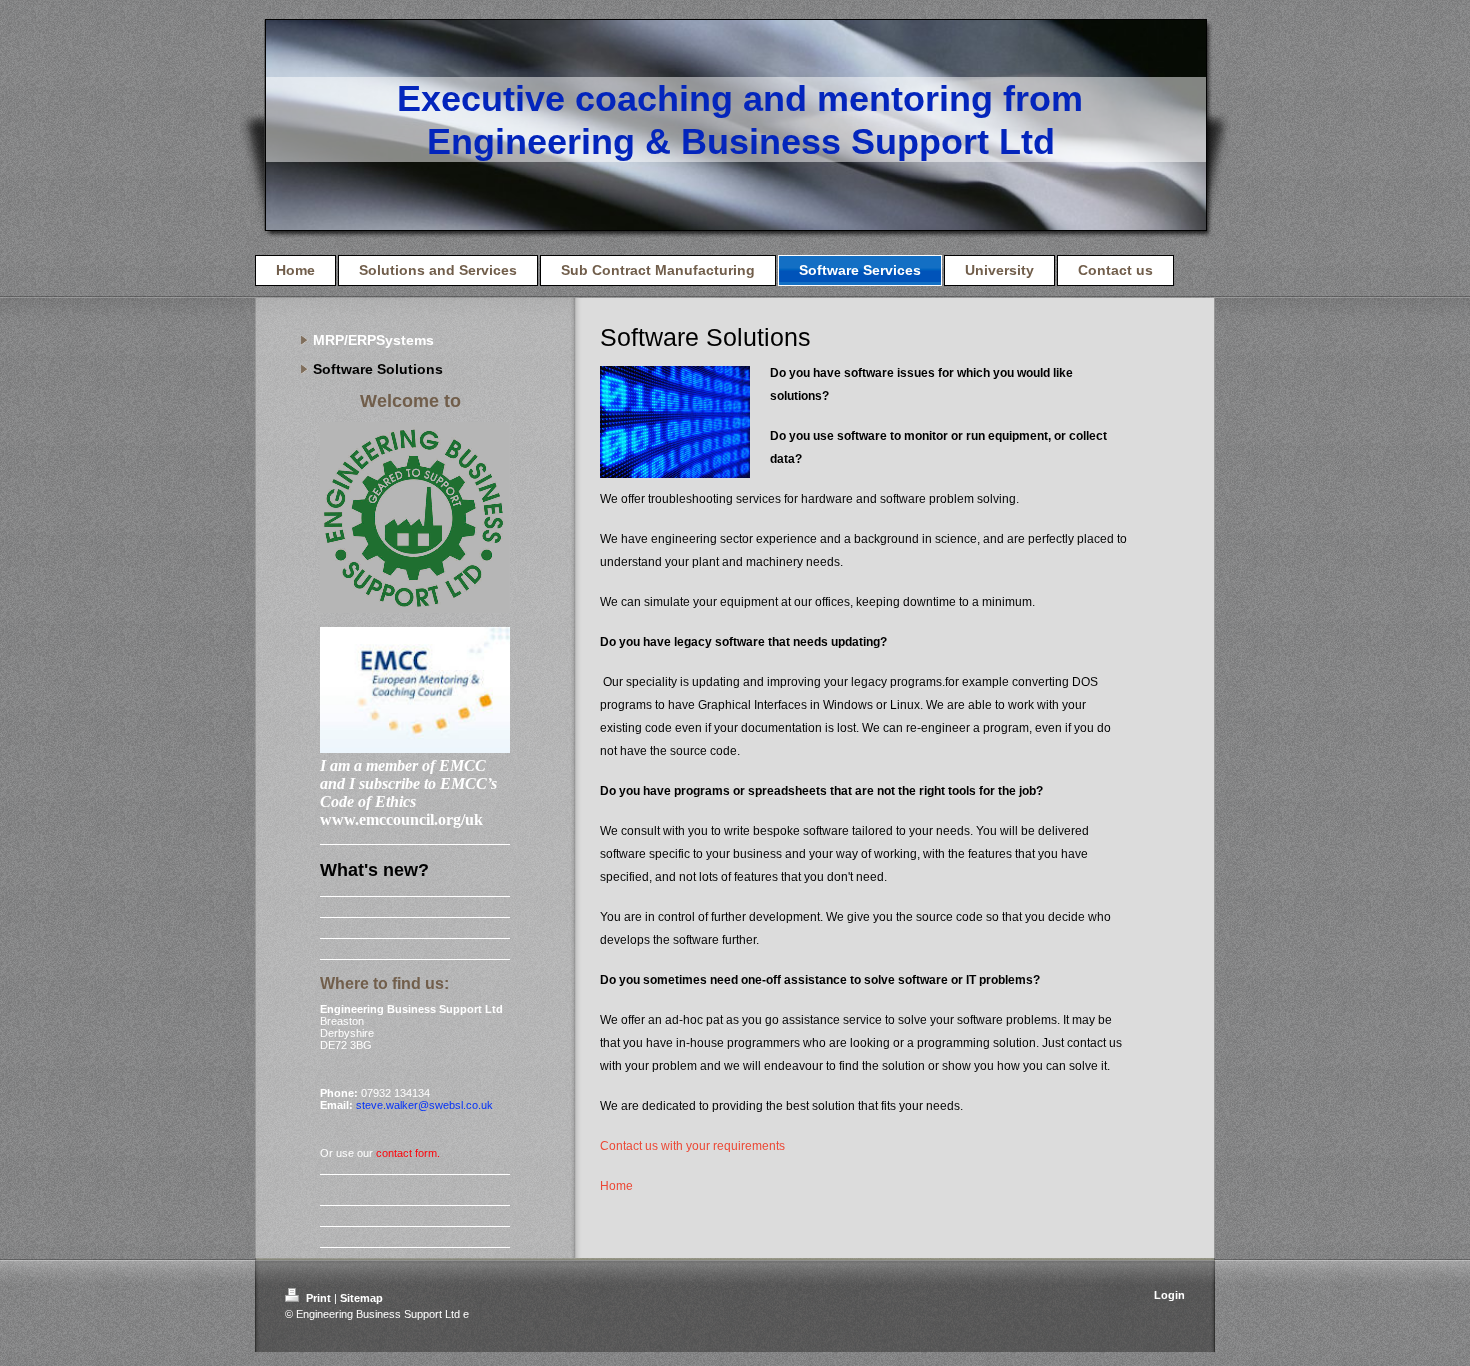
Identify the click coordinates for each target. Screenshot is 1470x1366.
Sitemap (361, 1298)
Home (616, 1186)
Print (318, 1298)
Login (1169, 1295)
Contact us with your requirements (692, 1146)
